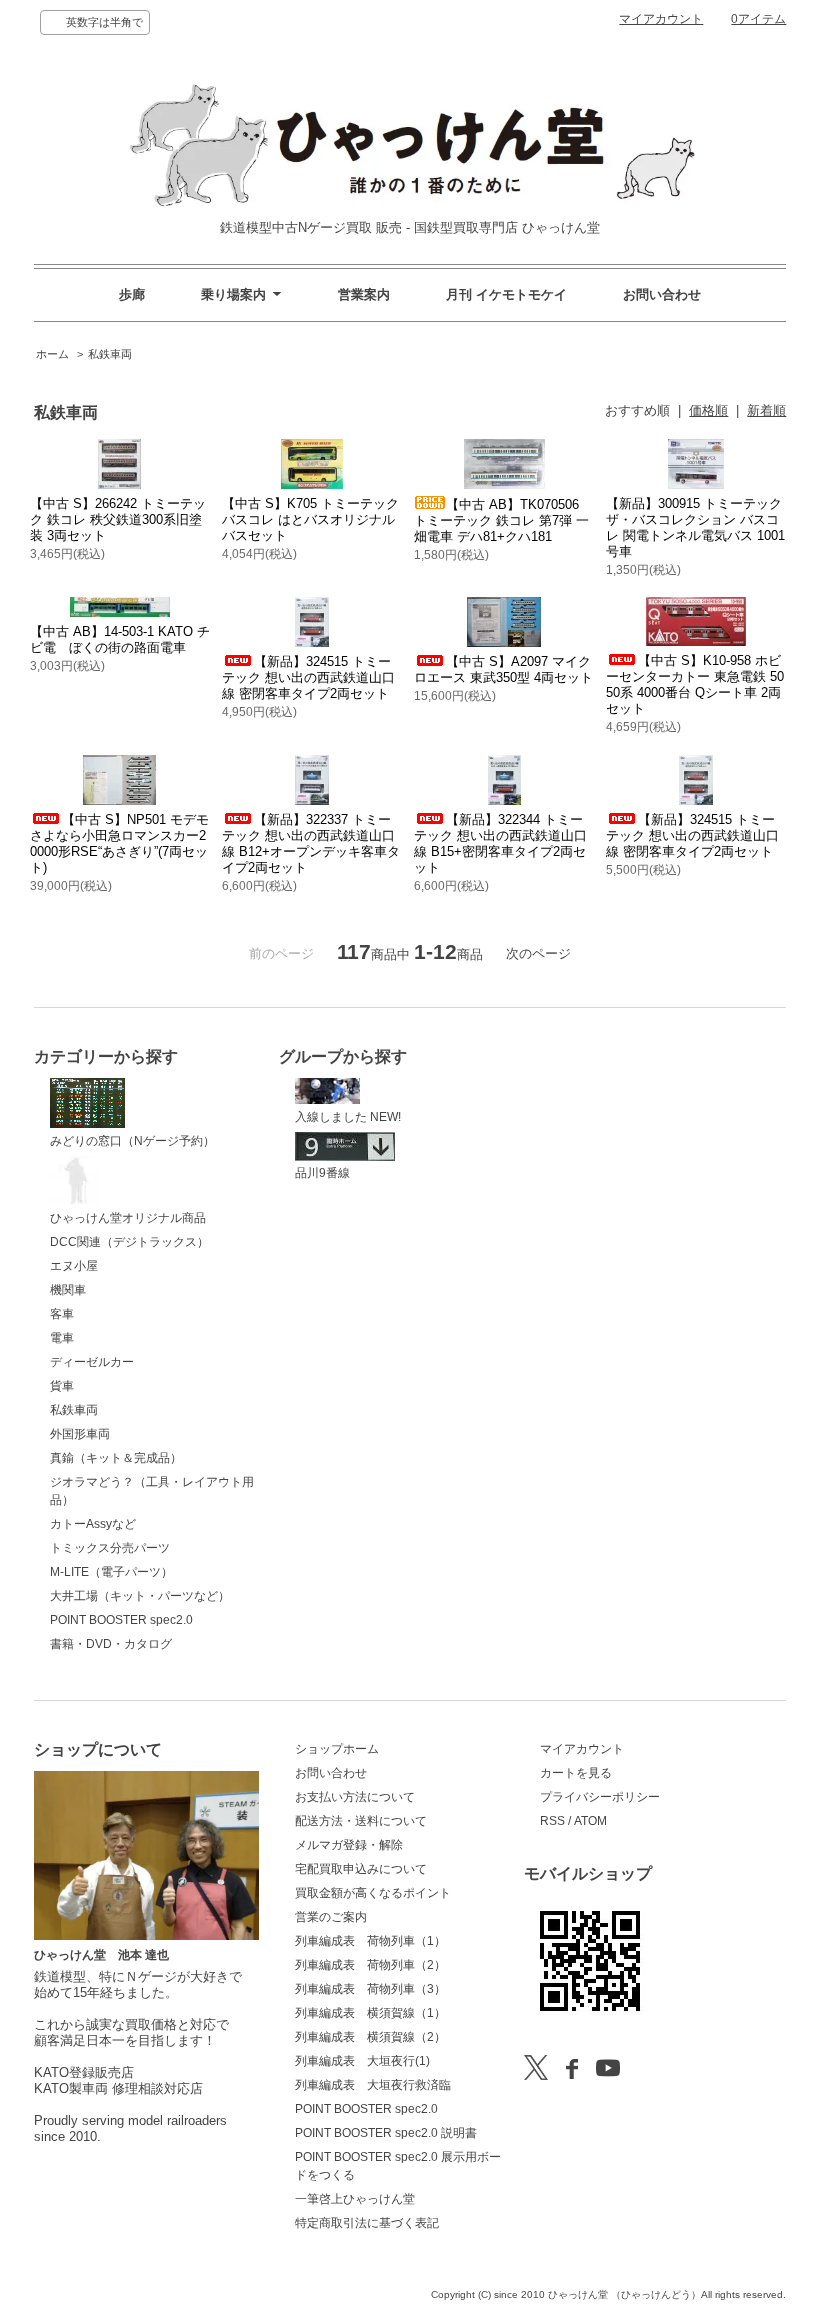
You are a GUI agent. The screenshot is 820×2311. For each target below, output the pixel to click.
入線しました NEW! (348, 1117)
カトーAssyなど (93, 1524)
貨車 (62, 1386)
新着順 (766, 410)
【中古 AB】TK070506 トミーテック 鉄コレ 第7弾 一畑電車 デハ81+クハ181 (501, 520)
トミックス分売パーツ (110, 1548)
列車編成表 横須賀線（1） (370, 2013)
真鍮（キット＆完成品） (116, 1458)
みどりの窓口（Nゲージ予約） (132, 1141)
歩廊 (132, 294)
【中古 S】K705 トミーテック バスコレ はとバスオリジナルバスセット (310, 519)
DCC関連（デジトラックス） (129, 1242)
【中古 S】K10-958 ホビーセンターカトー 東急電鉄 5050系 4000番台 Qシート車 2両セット (695, 684)
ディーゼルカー (92, 1362)
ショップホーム (337, 1749)
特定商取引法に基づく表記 (367, 2223)
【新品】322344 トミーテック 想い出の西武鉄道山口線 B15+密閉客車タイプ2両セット (500, 843)
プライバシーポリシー (600, 1797)
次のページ (538, 953)
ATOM (590, 1821)
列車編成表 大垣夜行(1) (362, 2061)
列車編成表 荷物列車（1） (370, 1941)
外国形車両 (80, 1434)
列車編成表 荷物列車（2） (370, 1965)
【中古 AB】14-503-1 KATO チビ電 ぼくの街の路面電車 (120, 639)
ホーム (52, 354)
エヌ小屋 (74, 1266)
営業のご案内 (331, 1917)
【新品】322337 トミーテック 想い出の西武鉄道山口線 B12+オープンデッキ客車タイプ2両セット (311, 843)
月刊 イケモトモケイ (506, 294)
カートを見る (576, 1773)
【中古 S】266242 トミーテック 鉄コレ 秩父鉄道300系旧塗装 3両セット (118, 519)
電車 (62, 1338)
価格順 (708, 410)
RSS (552, 1821)
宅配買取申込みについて (361, 1869)
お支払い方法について (355, 1797)
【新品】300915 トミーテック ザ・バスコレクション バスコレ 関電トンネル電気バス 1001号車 (695, 527)
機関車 (68, 1290)
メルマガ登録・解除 (349, 1845)
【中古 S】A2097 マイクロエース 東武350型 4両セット (503, 669)
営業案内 (364, 294)
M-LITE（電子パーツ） (111, 1572)
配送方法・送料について (361, 1821)
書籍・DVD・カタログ (111, 1644)
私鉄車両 (110, 354)
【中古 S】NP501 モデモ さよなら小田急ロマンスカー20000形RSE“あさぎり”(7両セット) (119, 843)
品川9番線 (322, 1173)
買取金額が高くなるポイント (373, 1893)
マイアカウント (661, 19)
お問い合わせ (662, 294)
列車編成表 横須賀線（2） (370, 2037)
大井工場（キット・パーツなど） (140, 1596)
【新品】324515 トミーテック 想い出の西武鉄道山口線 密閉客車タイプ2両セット (308, 677)
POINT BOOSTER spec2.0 (121, 1620)
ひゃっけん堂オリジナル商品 (128, 1218)
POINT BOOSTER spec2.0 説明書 (386, 2133)
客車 (62, 1314)
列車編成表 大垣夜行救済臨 (373, 2085)
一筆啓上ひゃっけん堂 (355, 2199)
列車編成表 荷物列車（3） (370, 1989)
